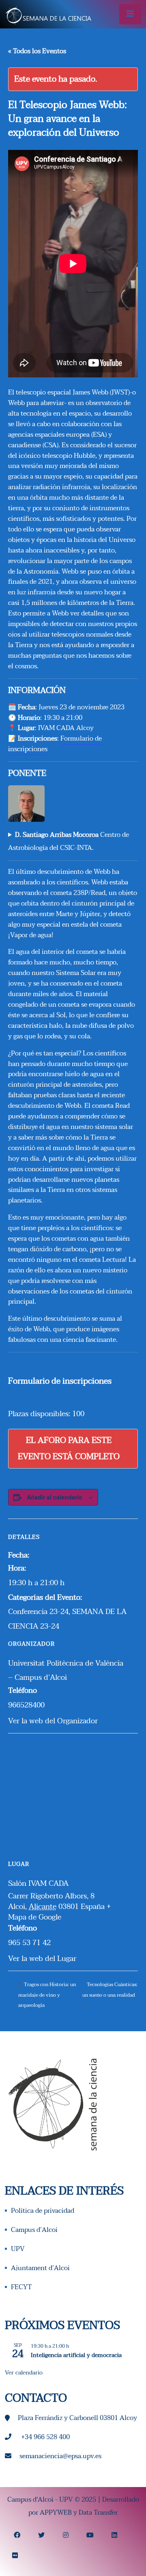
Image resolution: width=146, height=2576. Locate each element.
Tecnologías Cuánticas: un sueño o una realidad (110, 1990)
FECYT (21, 2287)
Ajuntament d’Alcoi (40, 2268)
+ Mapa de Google (59, 1912)
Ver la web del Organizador (53, 1721)
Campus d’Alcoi (34, 2230)
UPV (18, 2249)
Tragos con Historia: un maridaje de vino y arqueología (47, 1995)
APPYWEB (56, 2513)
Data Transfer (98, 2513)
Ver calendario (24, 2373)
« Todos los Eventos (37, 51)
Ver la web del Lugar (42, 1959)
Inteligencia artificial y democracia (76, 2355)
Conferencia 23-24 (38, 1612)
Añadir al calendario (55, 1497)
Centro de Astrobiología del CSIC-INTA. (69, 841)
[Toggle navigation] (130, 14)
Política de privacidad (43, 2211)
